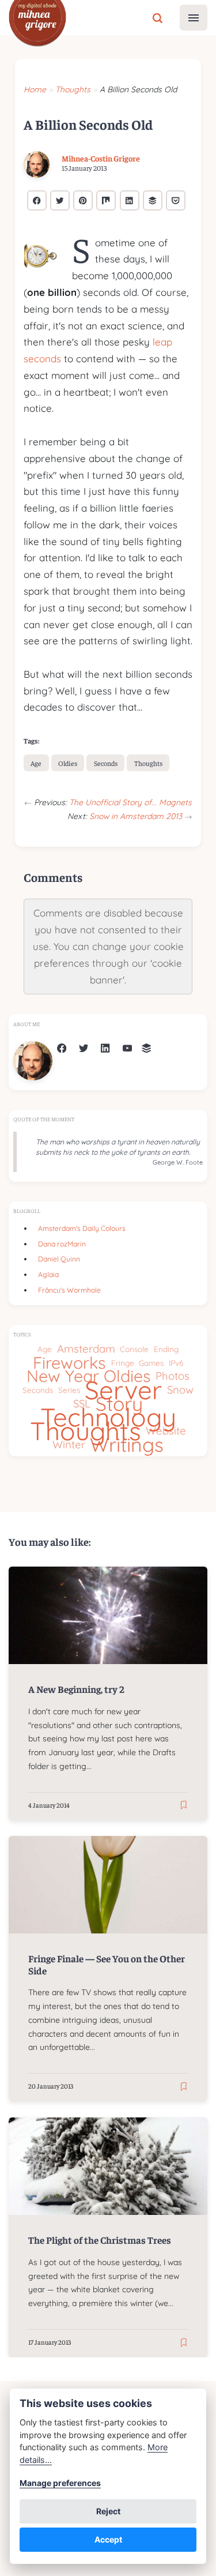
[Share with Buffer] (153, 200)
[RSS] (146, 1049)
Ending (166, 1349)
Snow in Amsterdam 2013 (137, 816)
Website (166, 1431)
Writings (127, 1445)
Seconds (106, 763)
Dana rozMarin (62, 1244)
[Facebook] (62, 1049)
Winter (69, 1445)
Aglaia (48, 1274)
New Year (63, 1376)
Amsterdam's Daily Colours (82, 1228)
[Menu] (194, 18)
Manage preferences (60, 2483)
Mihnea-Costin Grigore (101, 159)
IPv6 (176, 1363)
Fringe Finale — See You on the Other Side (107, 1965)
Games (151, 1363)
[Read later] (184, 1806)
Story (119, 1404)
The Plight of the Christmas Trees (100, 2240)
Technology (108, 1417)
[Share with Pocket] (176, 200)
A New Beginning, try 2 (76, 1689)
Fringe (123, 1363)
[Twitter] (84, 1049)
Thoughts (148, 763)
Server (123, 1390)
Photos (173, 1376)
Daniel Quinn (59, 1259)
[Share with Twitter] (60, 200)
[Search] (158, 17)
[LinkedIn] (105, 1049)
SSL (82, 1404)
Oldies (68, 763)
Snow (180, 1390)
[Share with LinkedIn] (130, 200)
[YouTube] (127, 1049)
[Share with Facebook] (37, 200)
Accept (108, 2539)
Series (69, 1390)
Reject (108, 2511)
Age (36, 763)
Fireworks (69, 1363)
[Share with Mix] (106, 200)
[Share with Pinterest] (83, 200)
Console (134, 1349)
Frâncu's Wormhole (69, 1290)
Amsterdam (86, 1349)
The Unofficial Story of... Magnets (130, 802)
